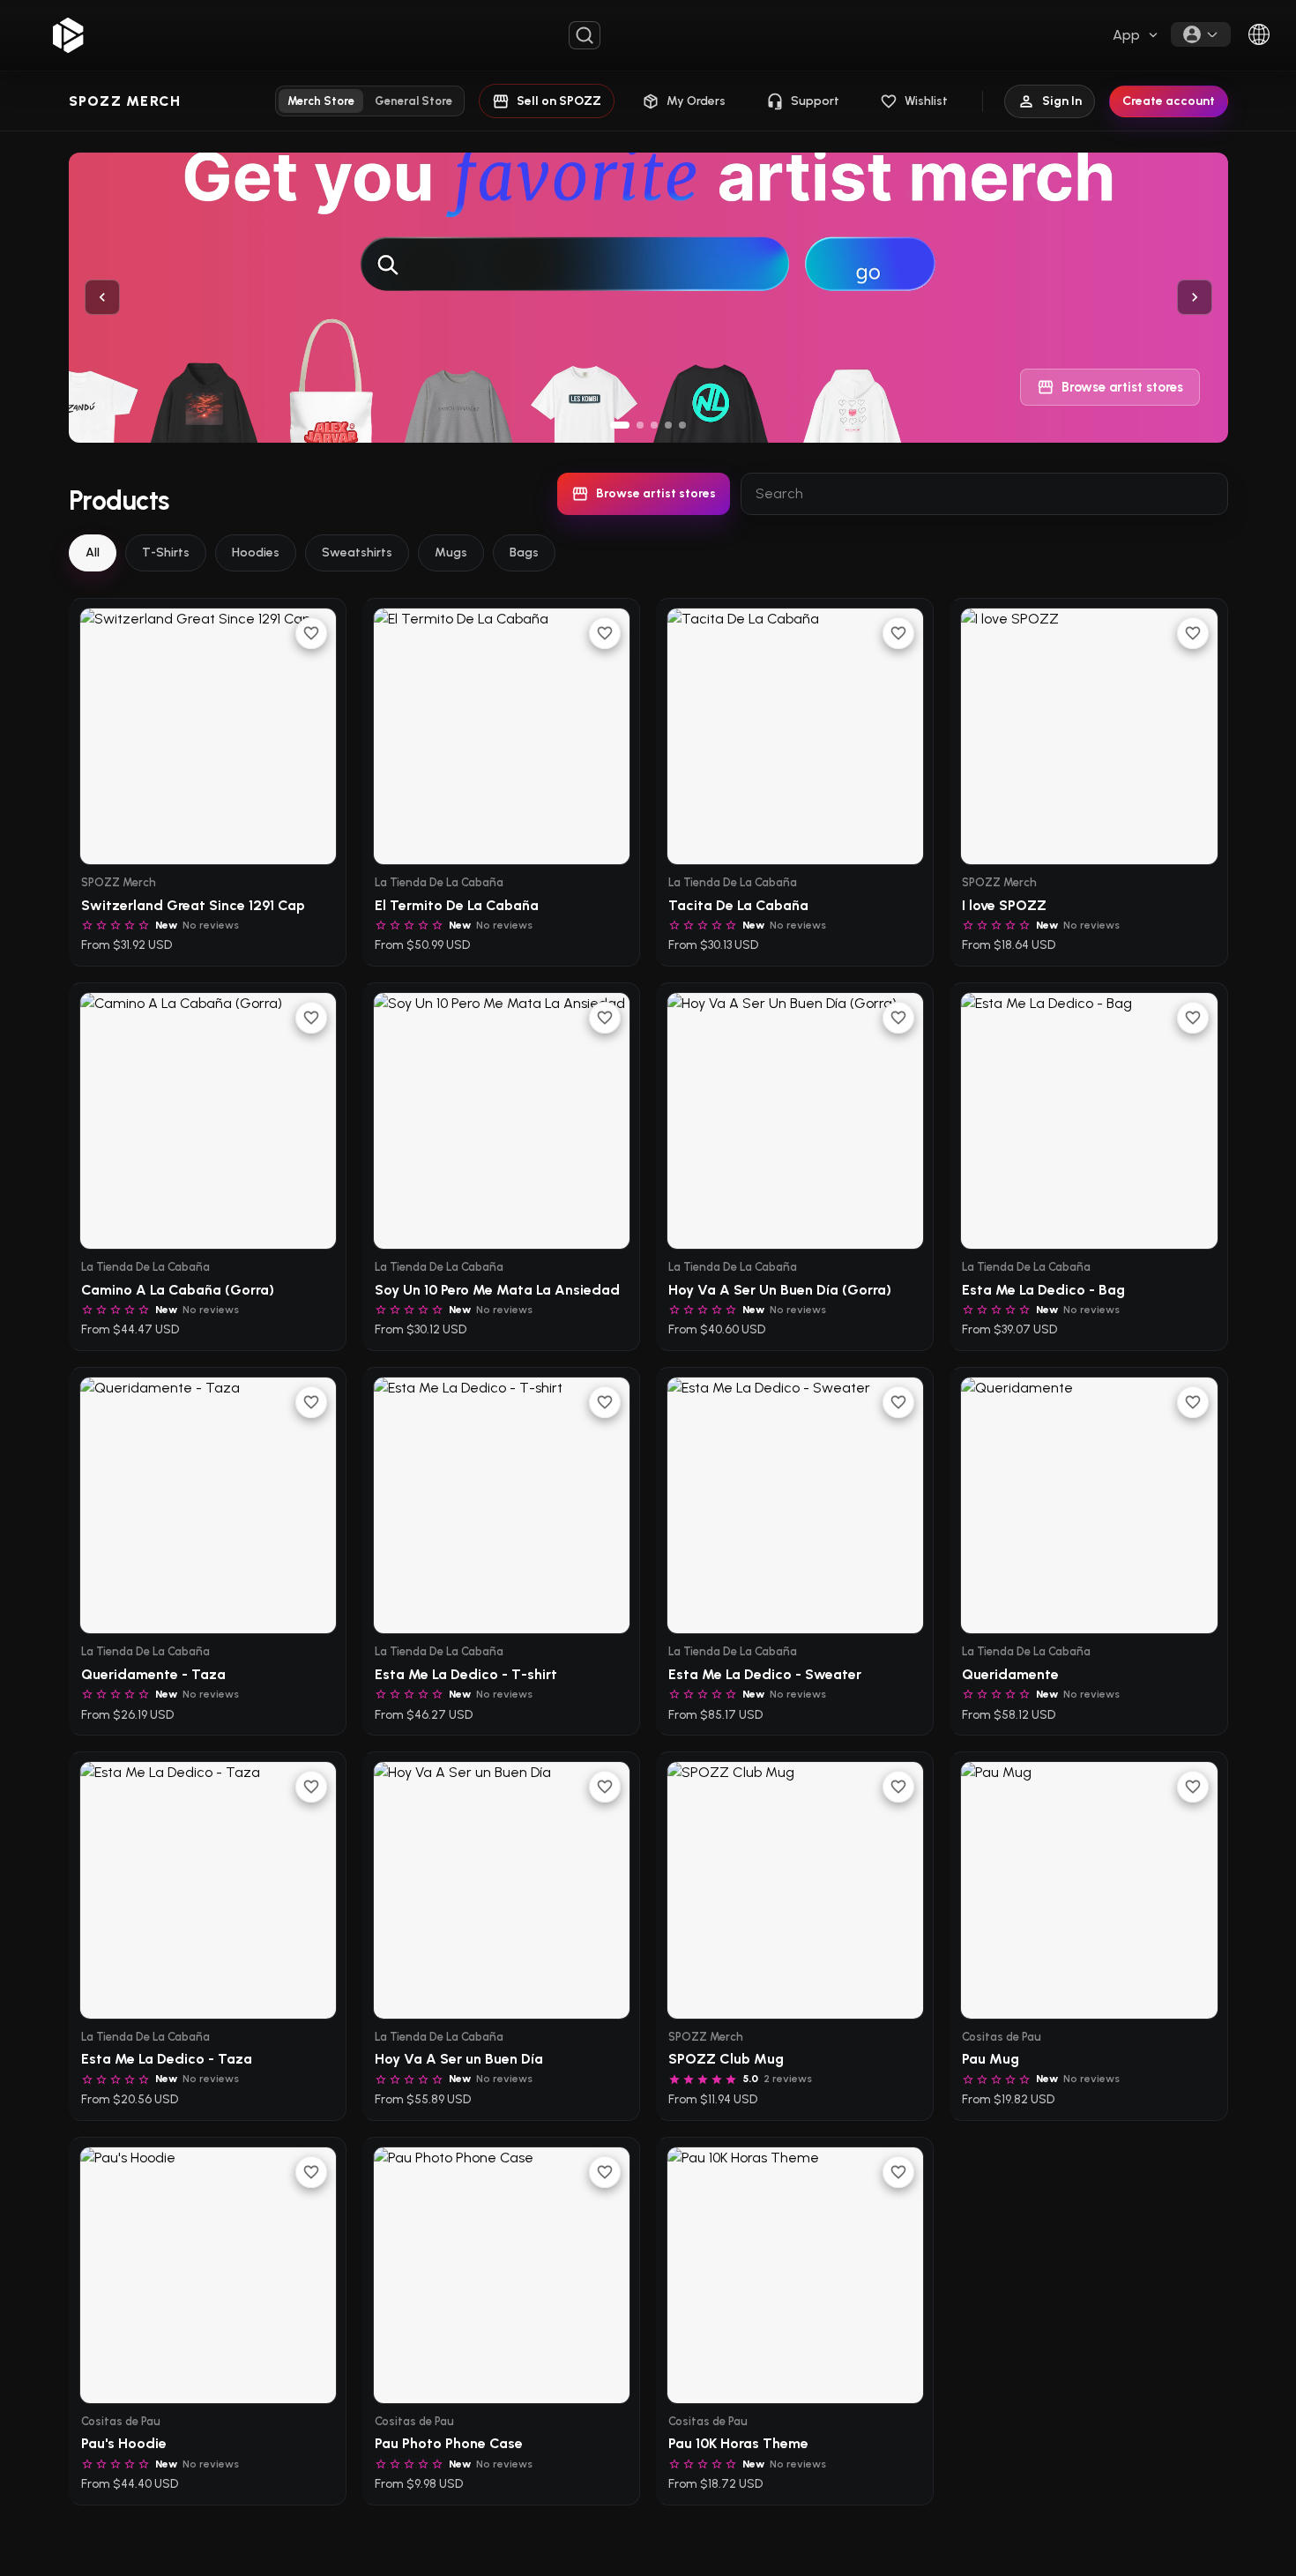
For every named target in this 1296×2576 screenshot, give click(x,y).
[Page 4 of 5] (668, 425)
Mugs (451, 553)
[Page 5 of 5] (682, 425)
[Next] (1195, 297)
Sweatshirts (357, 553)
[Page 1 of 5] (620, 425)
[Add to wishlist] (311, 633)
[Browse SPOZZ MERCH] (648, 298)
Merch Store (321, 101)
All (93, 553)
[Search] (585, 35)
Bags (524, 553)
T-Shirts (166, 553)
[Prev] (102, 297)
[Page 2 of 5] (640, 425)
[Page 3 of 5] (654, 425)
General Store (413, 101)
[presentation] (1136, 35)
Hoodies (256, 553)
